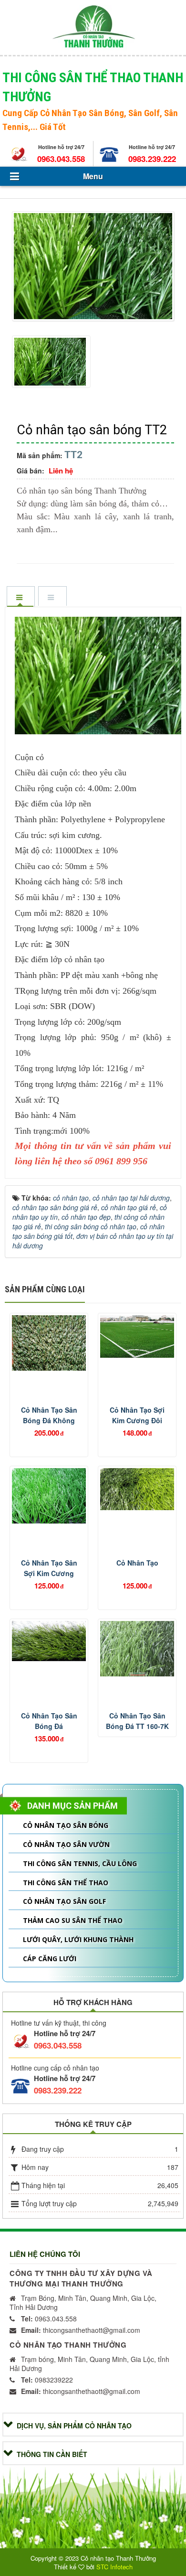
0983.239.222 (152, 159)
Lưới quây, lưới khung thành (78, 1939)
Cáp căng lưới (50, 1959)
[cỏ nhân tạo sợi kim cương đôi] (137, 1336)
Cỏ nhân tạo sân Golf (64, 1901)
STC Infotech (114, 2567)
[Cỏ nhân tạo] (137, 1489)
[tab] (21, 597)
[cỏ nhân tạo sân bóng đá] (49, 1641)
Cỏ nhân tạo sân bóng (66, 1825)
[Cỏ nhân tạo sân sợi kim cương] (49, 1496)
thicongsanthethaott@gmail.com (81, 2330)
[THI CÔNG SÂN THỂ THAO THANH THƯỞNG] (93, 26)
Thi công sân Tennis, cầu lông (80, 1863)
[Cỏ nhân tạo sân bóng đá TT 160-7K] (137, 1649)
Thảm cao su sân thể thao (73, 1920)
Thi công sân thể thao (66, 1883)
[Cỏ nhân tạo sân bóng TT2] (94, 268)
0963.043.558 (61, 159)
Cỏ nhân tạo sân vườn (66, 1844)
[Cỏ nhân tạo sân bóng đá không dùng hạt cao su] (49, 1343)
